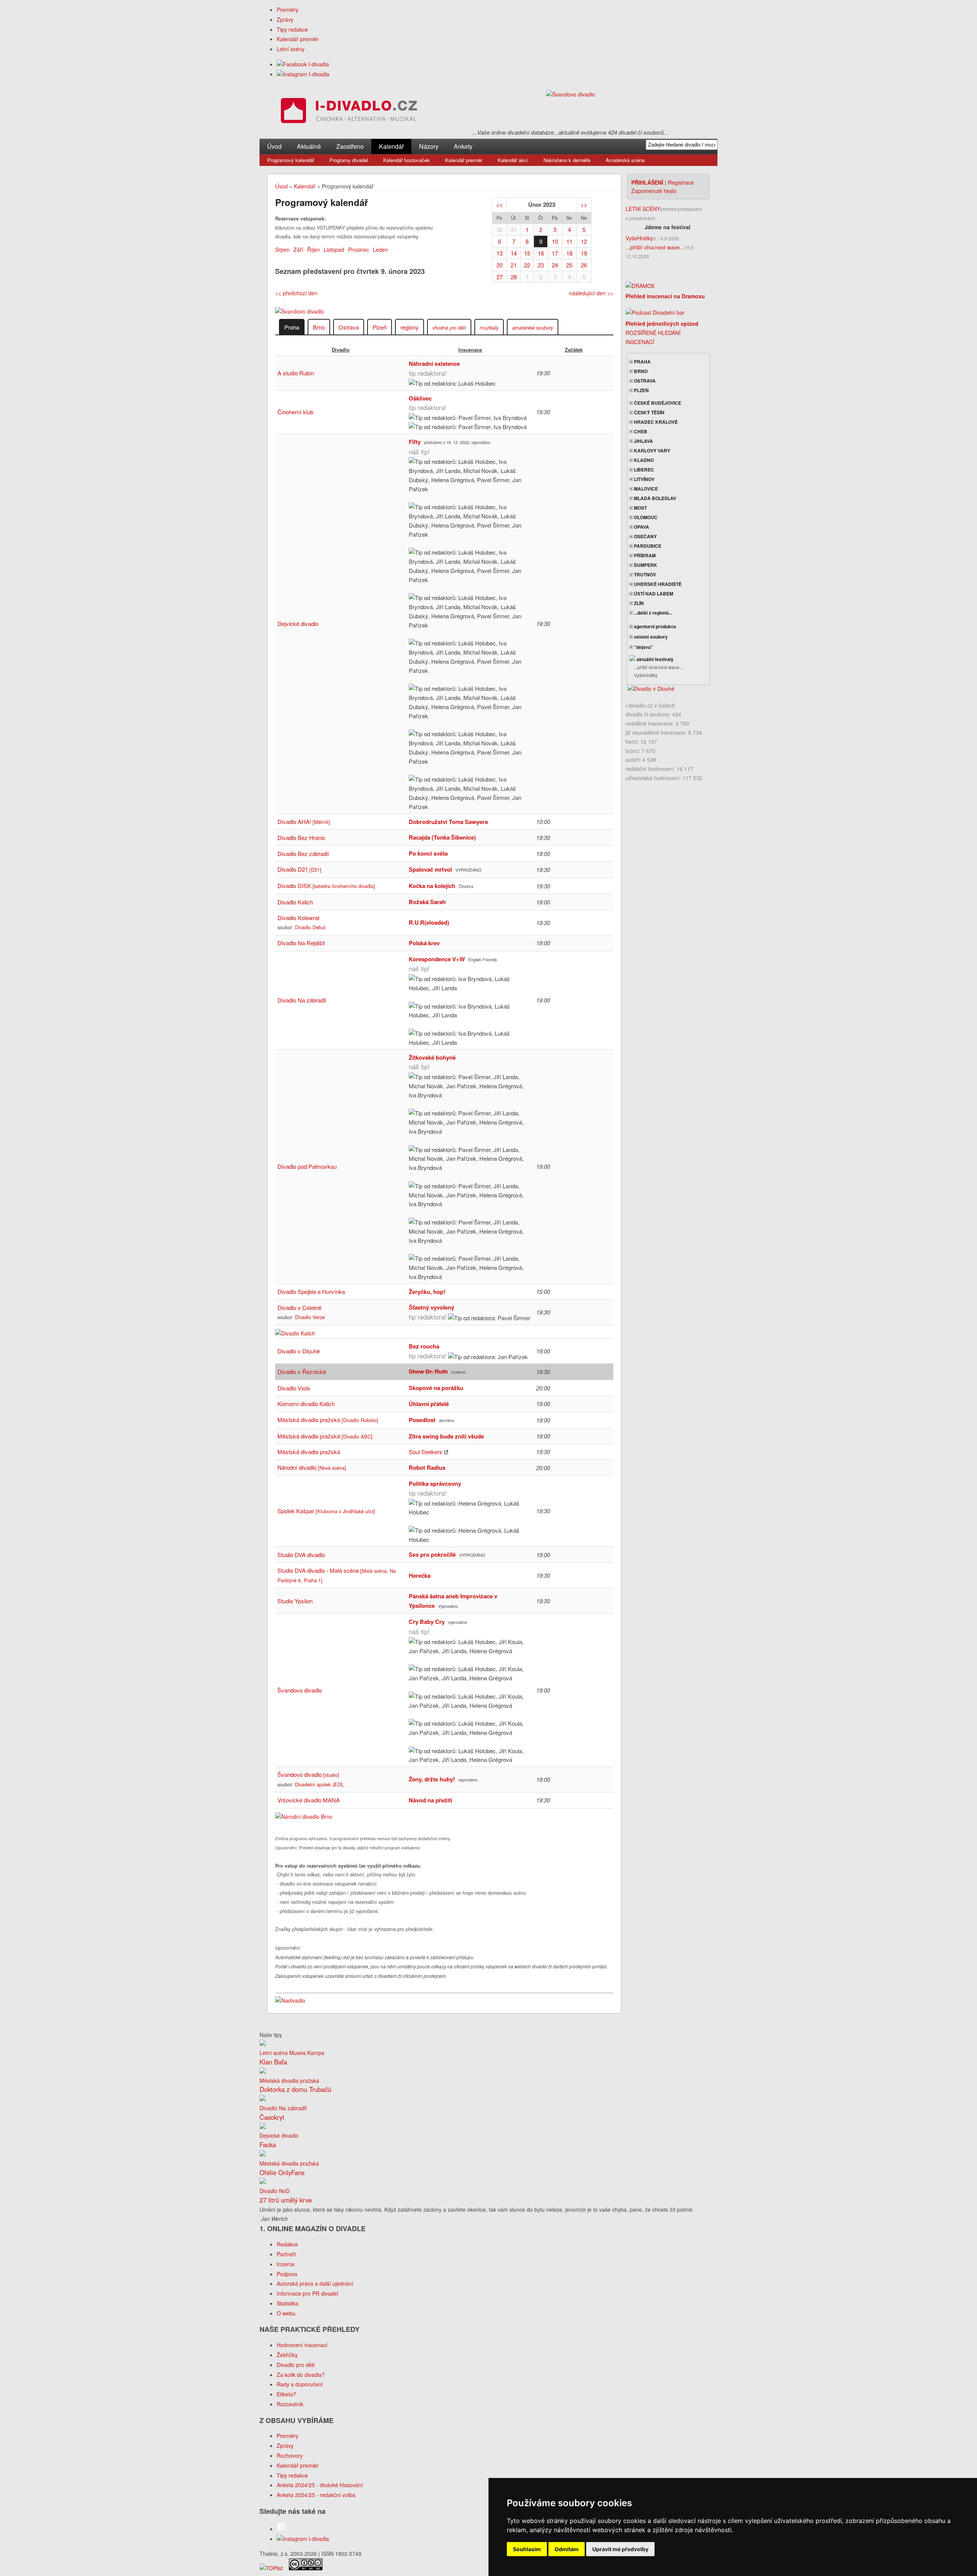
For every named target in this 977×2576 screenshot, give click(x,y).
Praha (292, 327)
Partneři (286, 2254)
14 (514, 253)
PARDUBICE (647, 546)
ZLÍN (638, 603)
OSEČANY (645, 536)
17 (555, 253)
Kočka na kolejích (432, 886)
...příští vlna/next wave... (655, 247)
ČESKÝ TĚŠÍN (649, 412)
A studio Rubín (296, 373)
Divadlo (341, 350)
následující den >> (591, 293)
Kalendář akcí (513, 160)
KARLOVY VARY (651, 451)
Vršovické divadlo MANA (309, 1800)
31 (514, 229)
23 (541, 265)
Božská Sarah (427, 902)
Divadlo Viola (294, 1388)
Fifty (415, 442)
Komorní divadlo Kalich (306, 1404)
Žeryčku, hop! (427, 1292)
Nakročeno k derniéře (567, 160)
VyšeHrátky (639, 238)
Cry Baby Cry (427, 1622)
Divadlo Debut (310, 927)
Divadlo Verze (310, 1317)
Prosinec (359, 249)
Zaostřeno (350, 146)
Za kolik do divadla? (301, 2375)
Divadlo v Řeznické (302, 1372)
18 (569, 253)
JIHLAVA (643, 441)
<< (500, 205)
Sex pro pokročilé (432, 1554)
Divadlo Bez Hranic (301, 837)
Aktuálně (309, 146)
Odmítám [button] (567, 2549)
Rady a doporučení (300, 2384)
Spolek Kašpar (326, 1511)
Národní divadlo (312, 1467)
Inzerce (286, 2264)
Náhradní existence (434, 364)
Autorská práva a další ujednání (315, 2283)
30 (500, 229)
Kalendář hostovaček (406, 160)
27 (500, 277)
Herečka (420, 1575)
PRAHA (642, 362)
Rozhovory (290, 2455)
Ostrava (349, 327)
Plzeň (380, 327)
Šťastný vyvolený (431, 1307)
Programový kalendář (291, 160)
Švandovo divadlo (300, 1690)
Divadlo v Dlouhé (299, 1351)
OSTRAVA (644, 381)
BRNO (640, 371)
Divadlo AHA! (304, 821)
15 (527, 253)
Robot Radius (427, 1467)
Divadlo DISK (326, 886)
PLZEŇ (641, 390)
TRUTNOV (644, 574)
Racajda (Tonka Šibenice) (442, 837)
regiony (410, 327)
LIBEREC (643, 470)
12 (584, 241)
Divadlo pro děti (296, 2365)
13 (500, 253)
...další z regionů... (652, 613)
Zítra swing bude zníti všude (446, 1436)
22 (527, 265)
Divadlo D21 (299, 869)
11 (569, 241)
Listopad (334, 249)
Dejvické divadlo (298, 623)
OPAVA (641, 527)
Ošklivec (420, 398)
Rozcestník (290, 2404)
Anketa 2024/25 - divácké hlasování (320, 2485)
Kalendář (391, 146)
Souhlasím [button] (527, 2549)
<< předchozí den (296, 293)
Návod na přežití (430, 1800)
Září (298, 249)
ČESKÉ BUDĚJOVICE (657, 403)
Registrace (681, 182)
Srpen (282, 249)
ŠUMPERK (645, 565)
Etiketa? (286, 2394)
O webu (286, 2313)
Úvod (274, 146)
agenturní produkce (655, 626)
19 (584, 253)
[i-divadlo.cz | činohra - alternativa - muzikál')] (348, 112)
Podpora (287, 2274)
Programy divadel (349, 160)
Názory (429, 146)
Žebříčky (287, 2355)
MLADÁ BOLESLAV (655, 498)
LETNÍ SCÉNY (643, 209)
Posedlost (422, 1420)
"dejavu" (643, 647)
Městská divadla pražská (328, 1420)
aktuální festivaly (655, 659)
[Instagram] (303, 74)
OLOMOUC (645, 517)
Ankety (463, 146)
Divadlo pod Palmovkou (307, 1166)
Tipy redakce (292, 29)
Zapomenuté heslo (654, 191)
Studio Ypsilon (295, 1601)
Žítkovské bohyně (432, 1057)
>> (584, 205)
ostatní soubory (650, 637)
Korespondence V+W (437, 959)
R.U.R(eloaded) (429, 922)
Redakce (287, 2244)
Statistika (288, 2303)
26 (584, 265)
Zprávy (285, 19)
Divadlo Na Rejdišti (301, 943)
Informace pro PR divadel (307, 2293)
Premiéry (288, 10)
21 (514, 265)
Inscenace (470, 350)
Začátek (574, 350)
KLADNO (643, 460)
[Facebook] (303, 64)
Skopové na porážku (436, 1388)
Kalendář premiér (298, 39)
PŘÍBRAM (644, 555)
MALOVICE (645, 489)
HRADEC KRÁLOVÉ (655, 422)
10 (555, 241)
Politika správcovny (435, 1483)
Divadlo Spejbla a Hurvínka (311, 1291)
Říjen (314, 249)
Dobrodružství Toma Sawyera (448, 822)
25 (569, 265)
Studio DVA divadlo (301, 1555)
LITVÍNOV (644, 479)
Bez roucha (424, 1346)
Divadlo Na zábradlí (302, 1000)
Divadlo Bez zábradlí (303, 854)
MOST (640, 508)
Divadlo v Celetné (299, 1307)
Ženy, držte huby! (432, 1779)
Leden (380, 249)
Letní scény (291, 49)
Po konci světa (428, 853)
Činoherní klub (295, 412)
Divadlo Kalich (295, 902)
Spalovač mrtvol (430, 869)
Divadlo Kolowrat (298, 918)
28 (514, 277)
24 (555, 265)
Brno (319, 327)
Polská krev (424, 943)
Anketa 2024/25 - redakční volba (316, 2495)
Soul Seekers (426, 1452)
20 (500, 265)
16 (541, 253)
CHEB (640, 431)
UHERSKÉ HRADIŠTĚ (657, 584)
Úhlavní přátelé (429, 1404)
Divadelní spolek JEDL (319, 1784)
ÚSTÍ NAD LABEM (653, 594)
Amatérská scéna (625, 160)
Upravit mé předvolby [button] (620, 2549)
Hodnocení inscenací (302, 2345)
